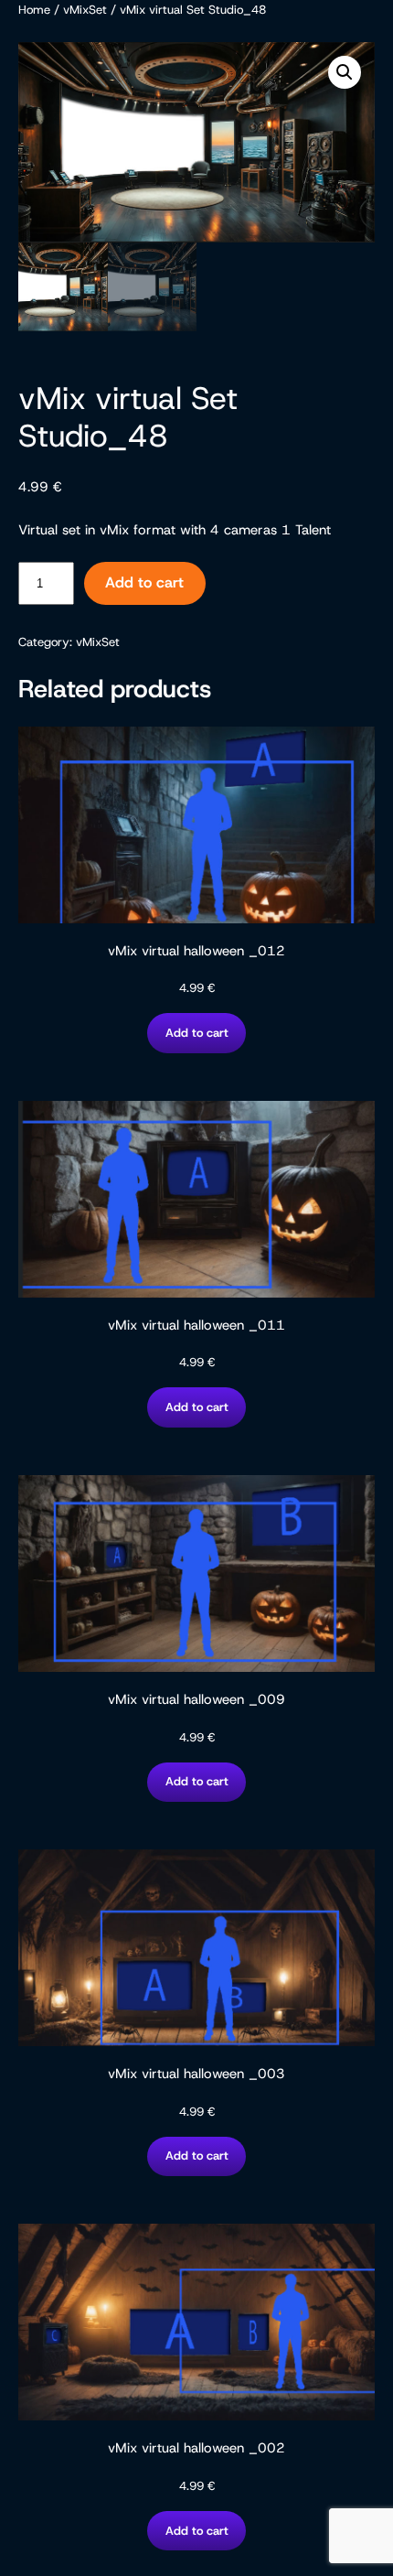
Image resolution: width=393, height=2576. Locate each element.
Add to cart (144, 582)
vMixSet (85, 10)
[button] (345, 72)
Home (34, 10)
